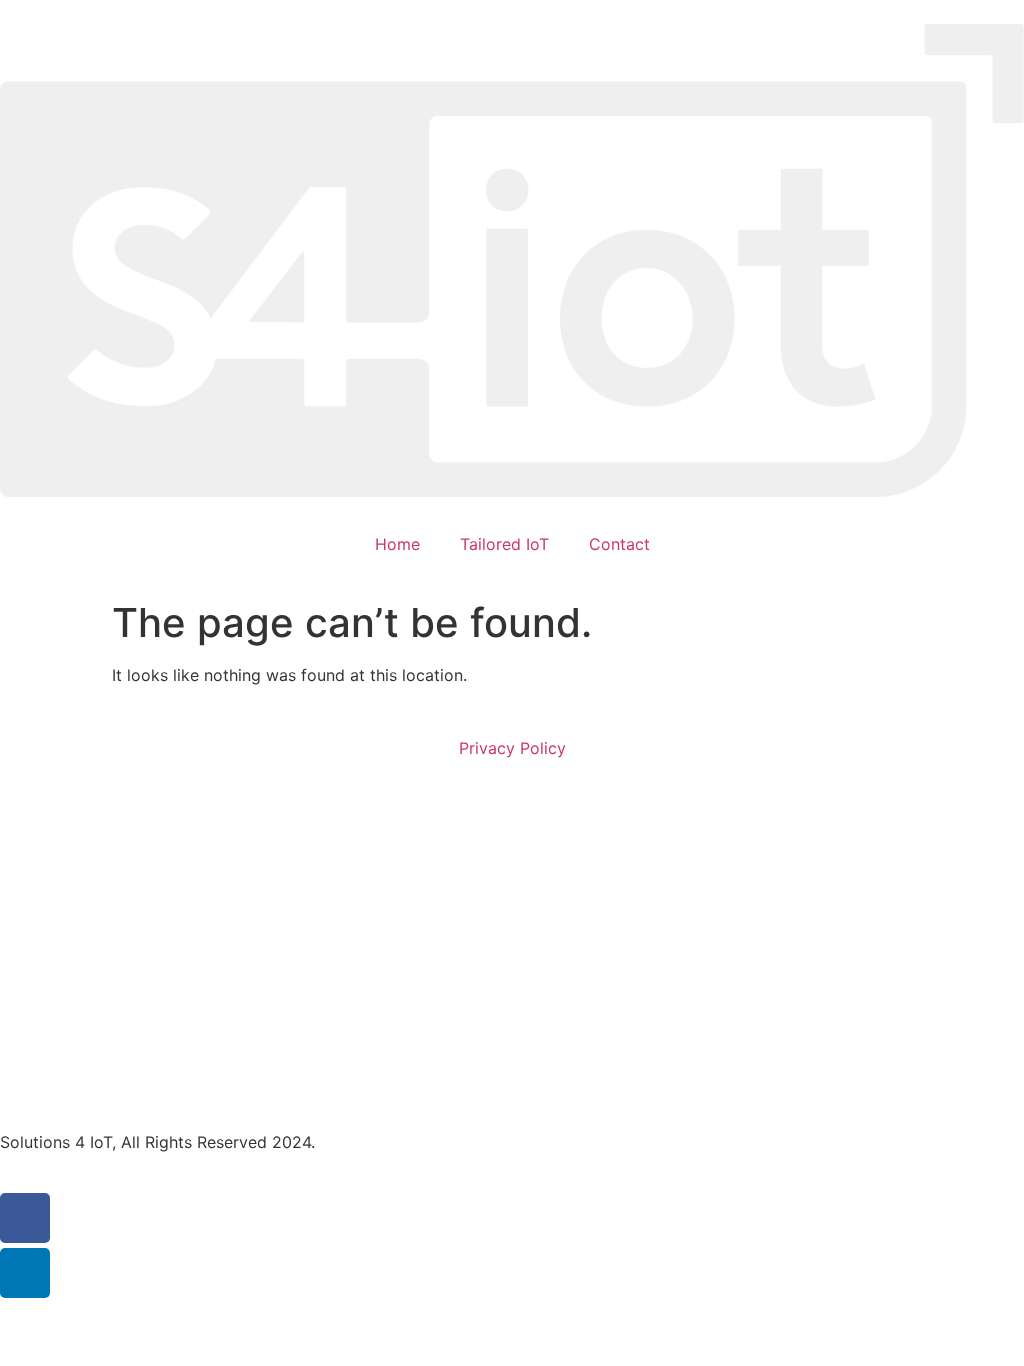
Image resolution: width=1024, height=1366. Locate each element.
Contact (619, 544)
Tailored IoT (504, 544)
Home (397, 544)
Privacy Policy (512, 748)
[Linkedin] (25, 1273)
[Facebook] (25, 1218)
